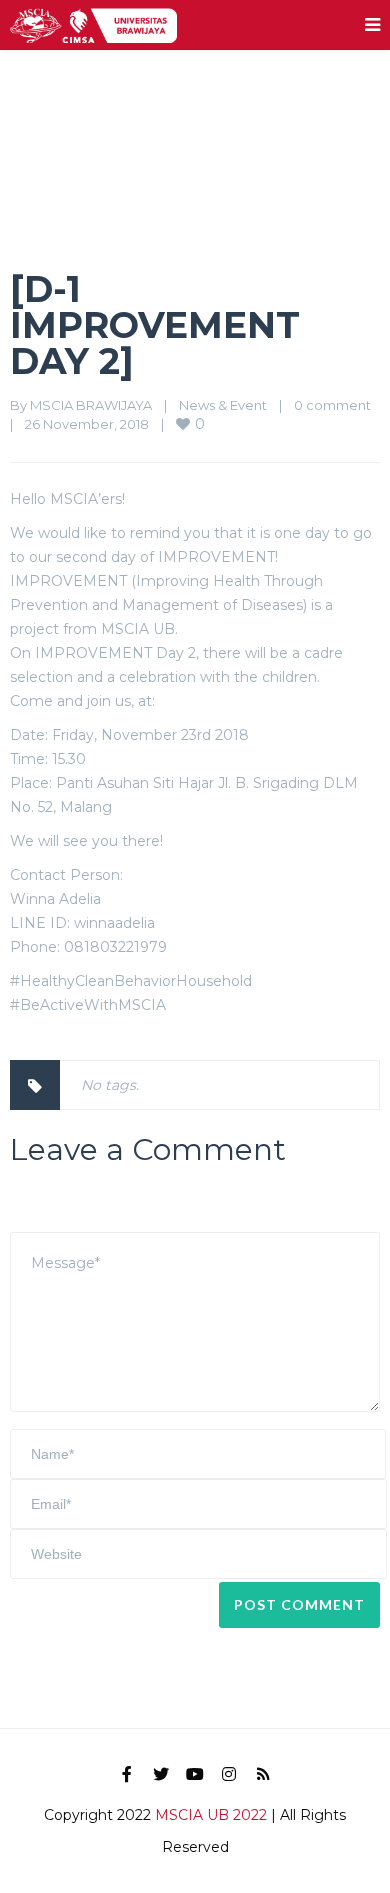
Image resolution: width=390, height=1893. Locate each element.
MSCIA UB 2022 (211, 1815)
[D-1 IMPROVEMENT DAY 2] (155, 325)
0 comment (332, 405)
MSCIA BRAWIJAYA (91, 405)
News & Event (223, 405)
